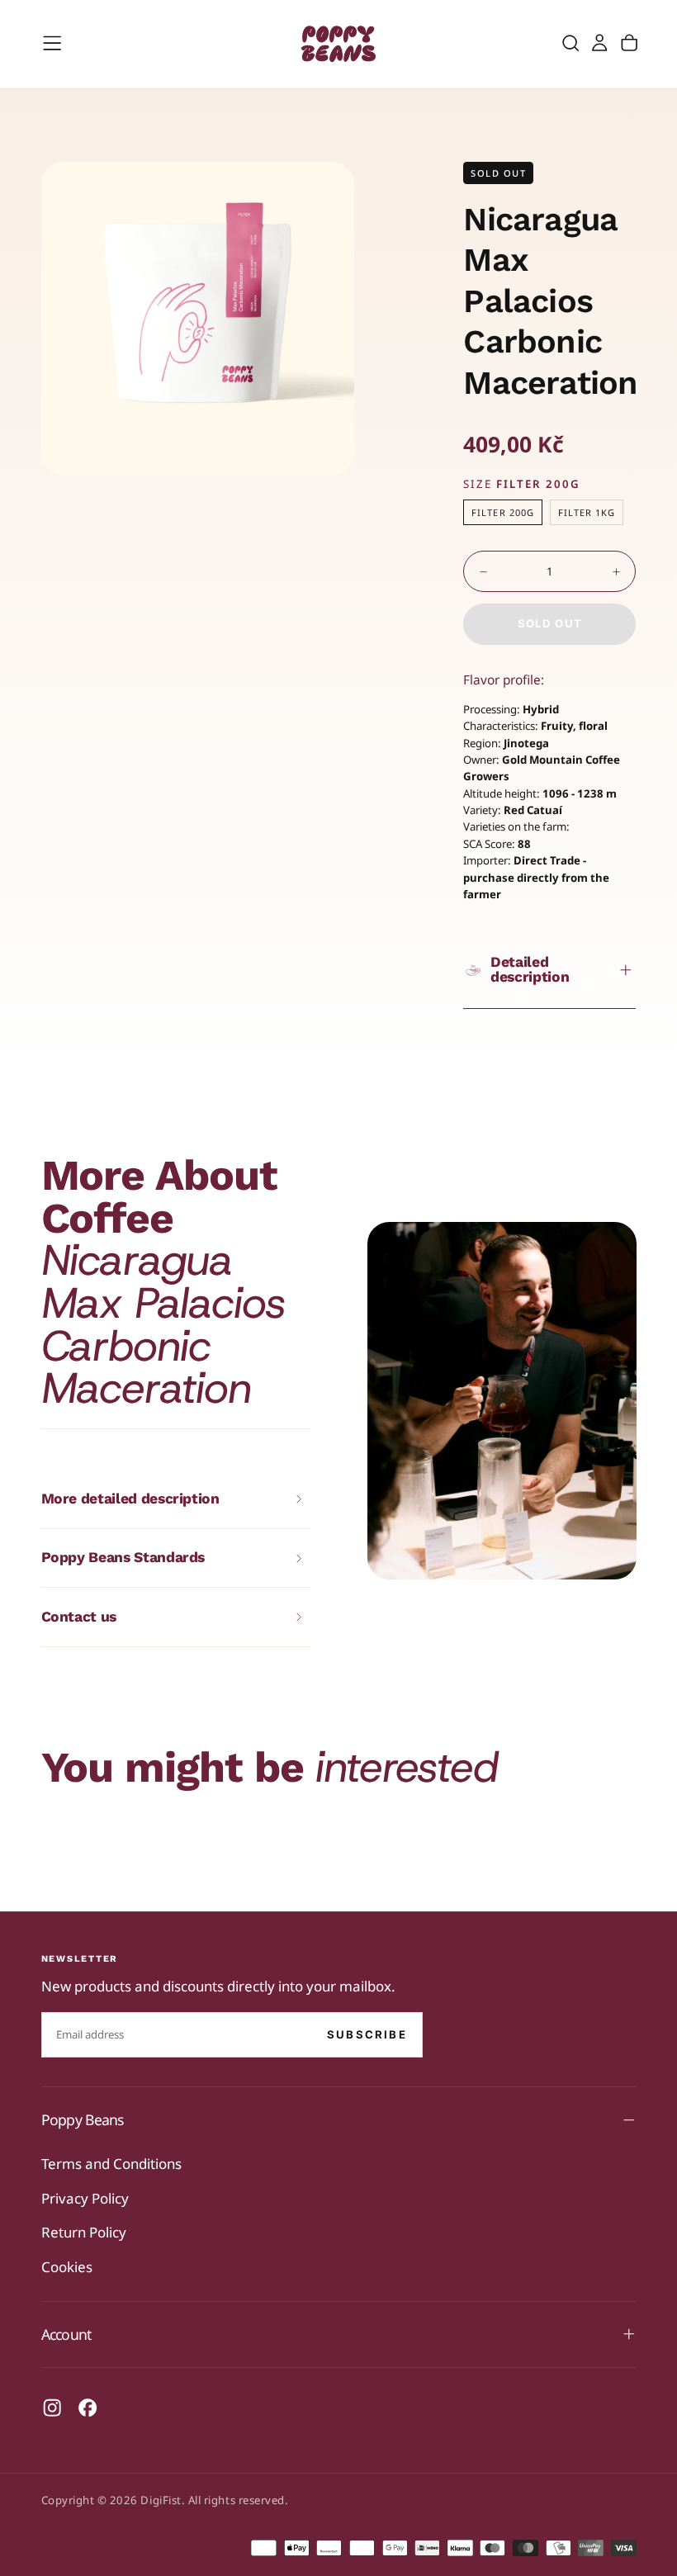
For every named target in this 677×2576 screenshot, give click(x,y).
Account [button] (66, 2334)
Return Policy (84, 2232)
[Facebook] (88, 2408)
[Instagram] (52, 2408)
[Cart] (629, 43)
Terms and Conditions (111, 2164)
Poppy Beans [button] (83, 2119)
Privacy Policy (85, 2198)
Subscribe (367, 2034)
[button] (52, 43)
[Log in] (599, 43)
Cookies (67, 2267)
